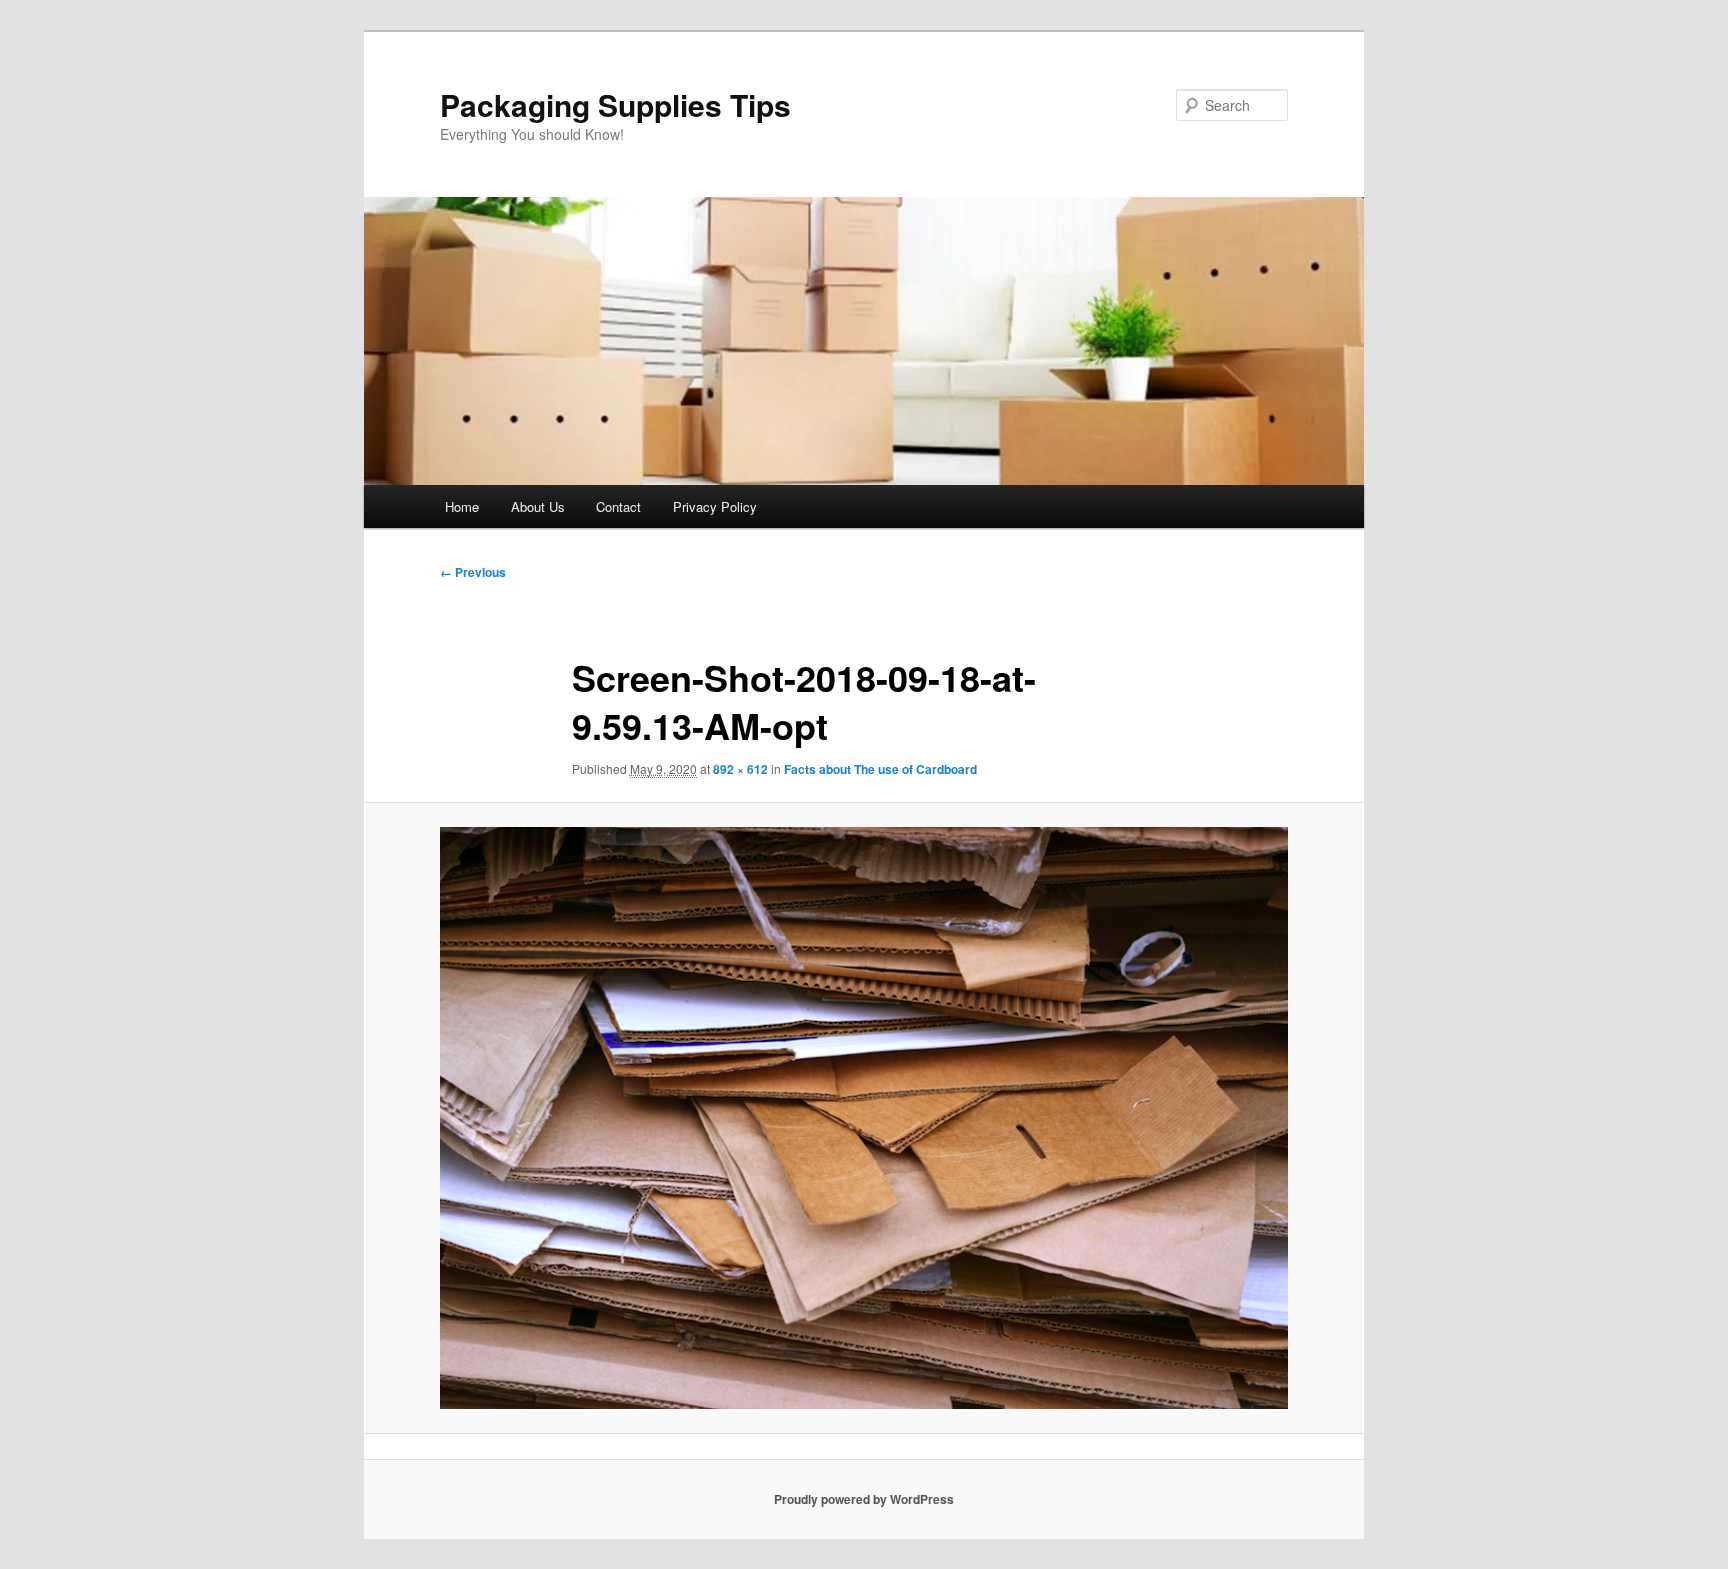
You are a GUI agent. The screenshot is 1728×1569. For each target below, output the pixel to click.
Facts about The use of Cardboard (880, 769)
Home (462, 506)
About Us (538, 506)
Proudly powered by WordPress (864, 1499)
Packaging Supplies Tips (615, 104)
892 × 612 (740, 769)
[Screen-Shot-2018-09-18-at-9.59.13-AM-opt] (864, 1118)
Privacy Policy (715, 506)
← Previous (473, 572)
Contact (618, 506)
